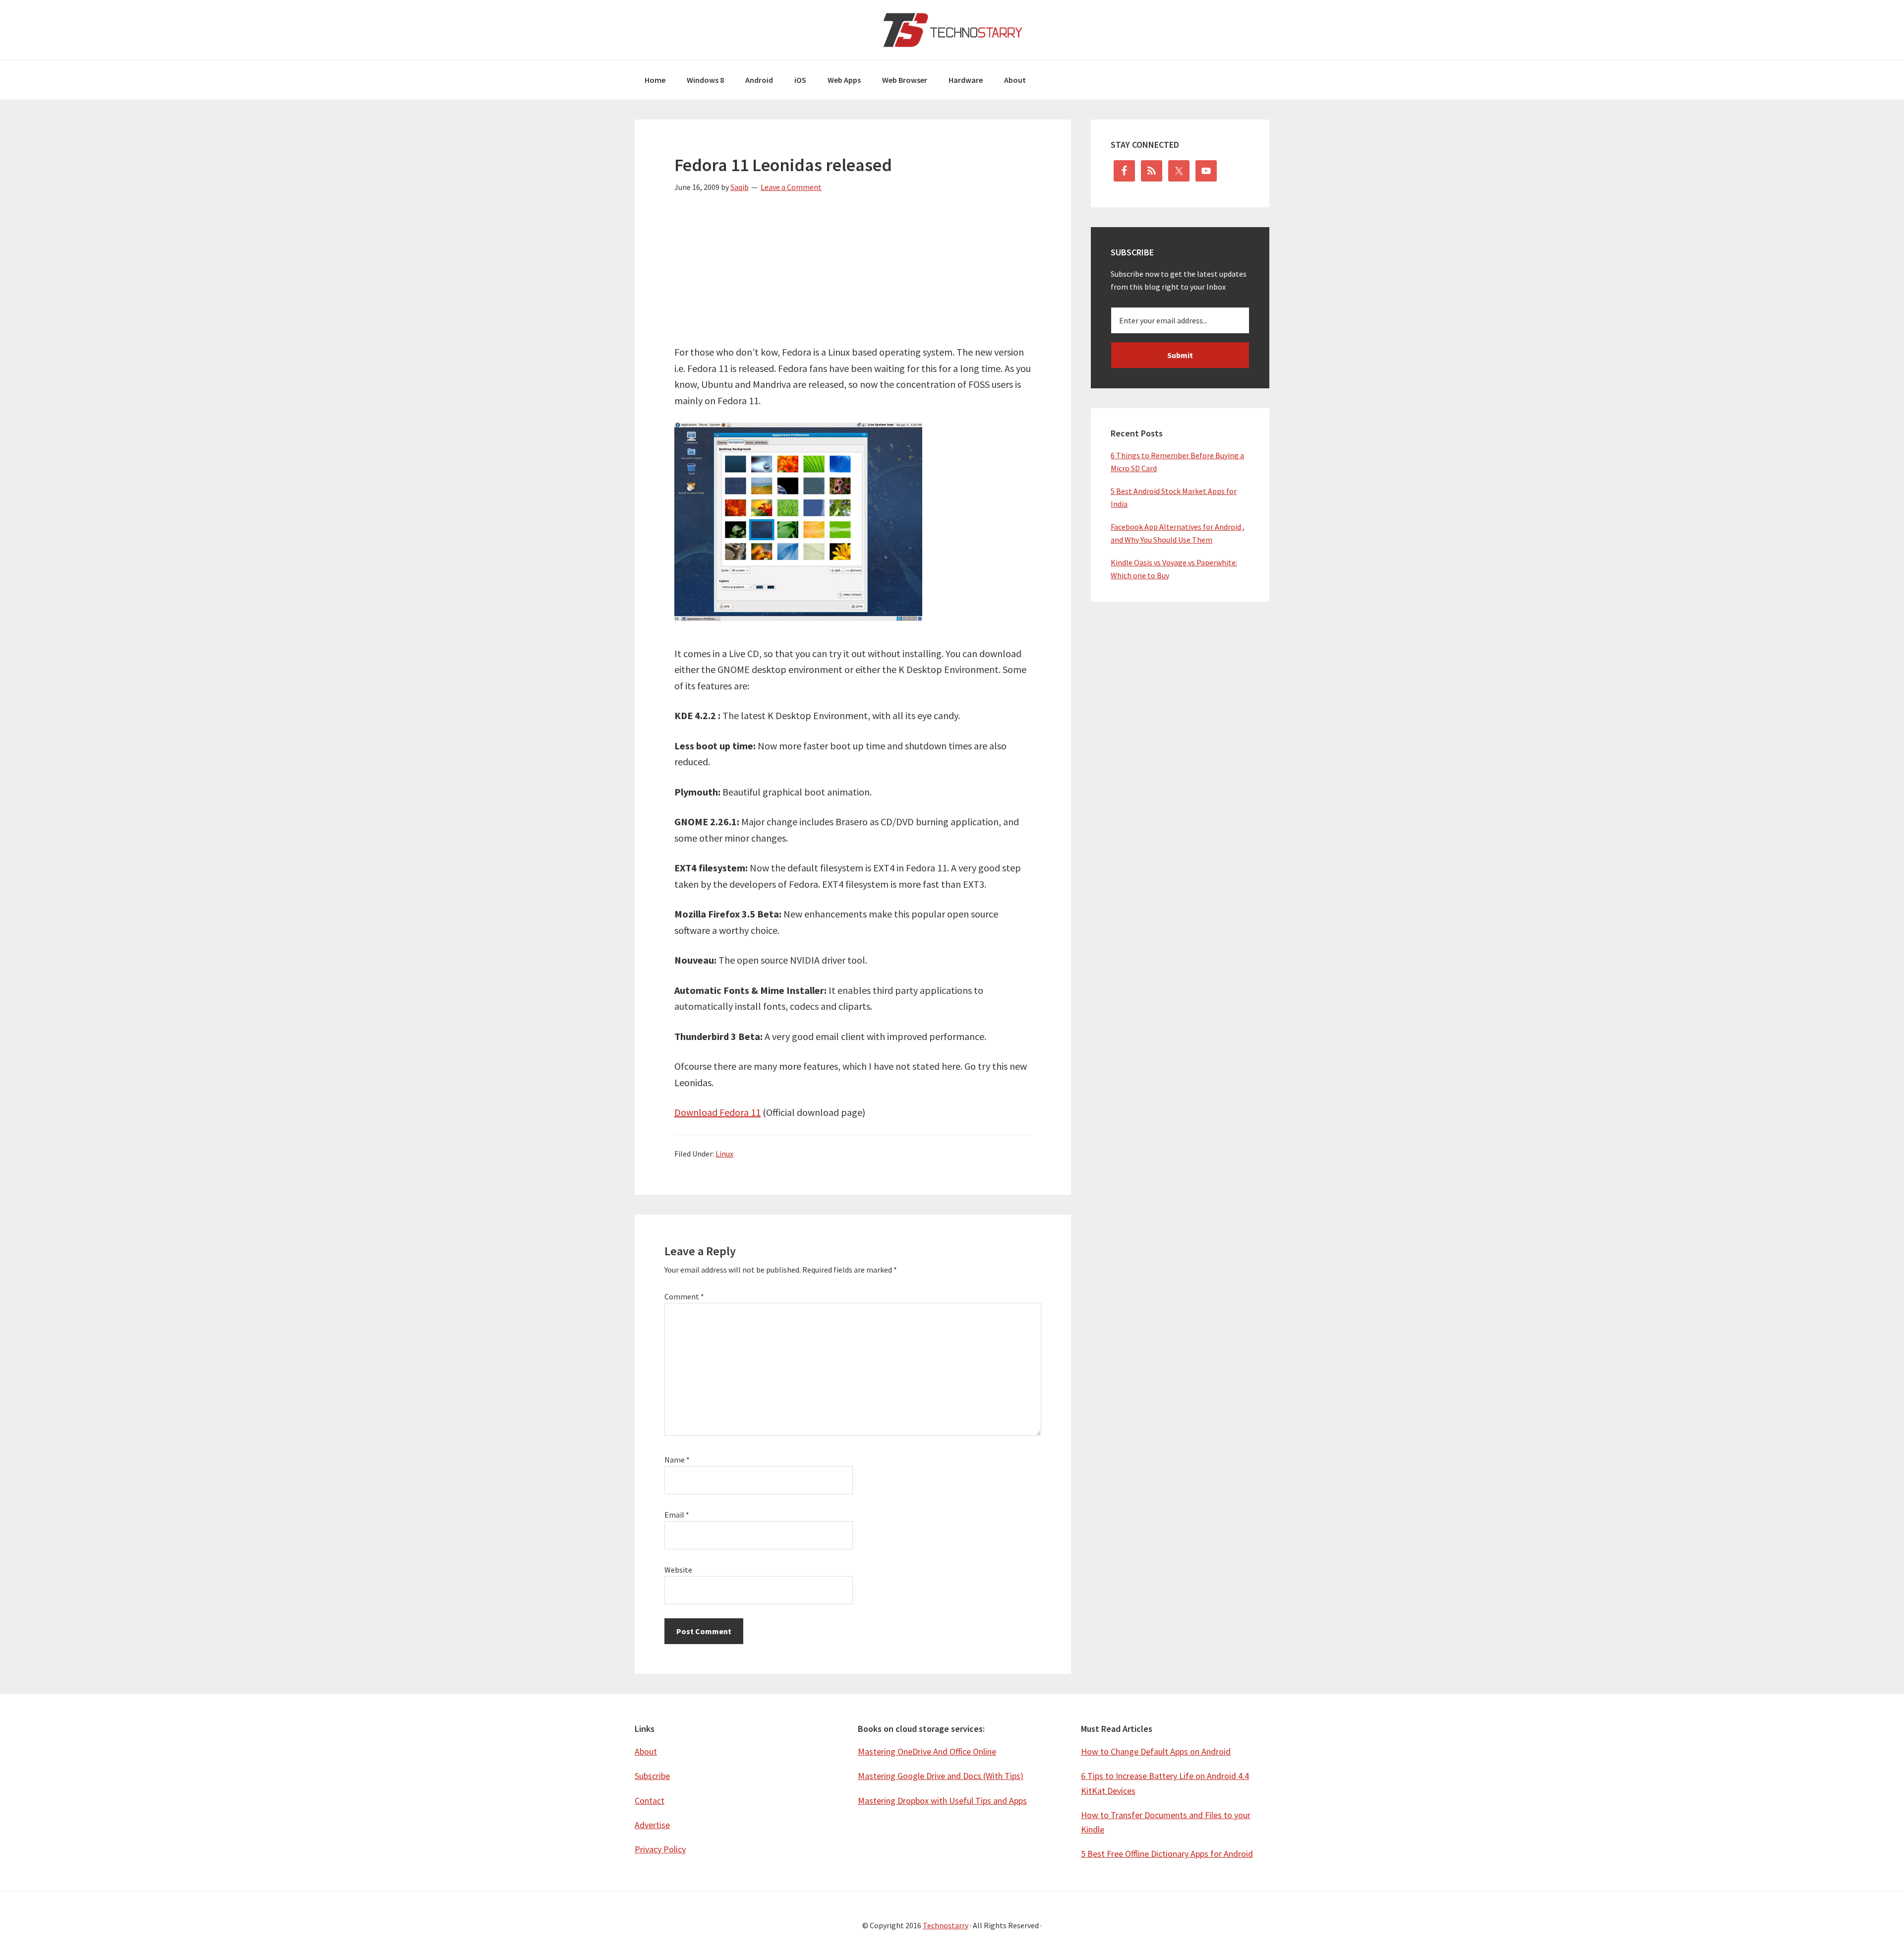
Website (678, 1570)
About (646, 1751)
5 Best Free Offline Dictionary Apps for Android (1167, 1854)
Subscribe (652, 1776)
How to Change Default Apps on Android (1156, 1751)
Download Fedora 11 (717, 1112)
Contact (650, 1801)
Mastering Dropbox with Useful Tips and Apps (942, 1801)
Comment (684, 1296)
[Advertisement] (853, 275)
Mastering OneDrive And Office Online (927, 1751)
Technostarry (952, 30)
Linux (724, 1154)
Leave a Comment (791, 187)
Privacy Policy (660, 1849)
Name (677, 1460)
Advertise (652, 1825)
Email (677, 1515)
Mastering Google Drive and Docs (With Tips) (941, 1776)
